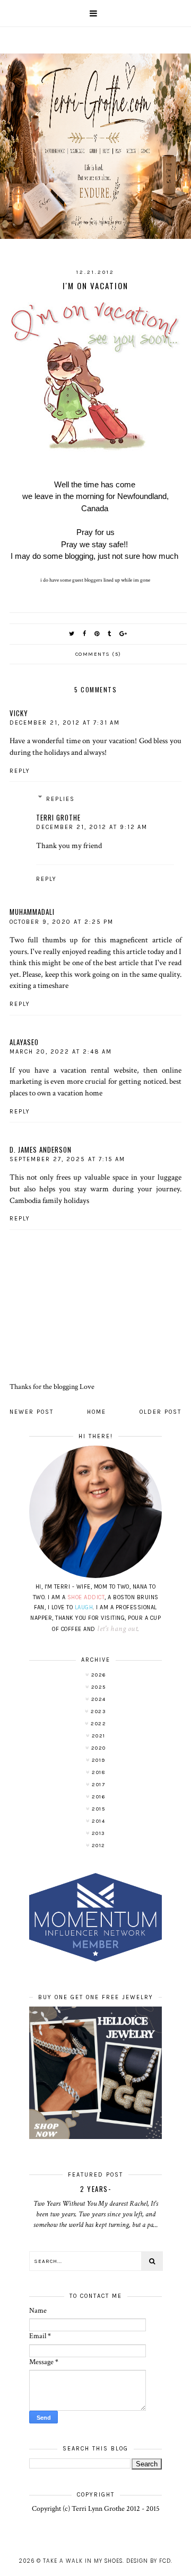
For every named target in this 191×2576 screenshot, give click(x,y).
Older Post (160, 1412)
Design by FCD (149, 2561)
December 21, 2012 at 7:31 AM (65, 723)
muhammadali (32, 912)
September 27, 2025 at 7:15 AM (67, 1159)
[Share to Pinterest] (97, 634)
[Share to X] (72, 634)
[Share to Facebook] (85, 634)
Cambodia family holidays (49, 1200)
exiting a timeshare (39, 985)
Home (97, 1412)
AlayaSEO (24, 1042)
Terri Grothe (58, 817)
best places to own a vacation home (95, 1087)
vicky (19, 713)
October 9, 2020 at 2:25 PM (62, 922)
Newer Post (32, 1412)
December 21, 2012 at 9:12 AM (92, 827)
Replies (60, 799)
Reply (20, 771)
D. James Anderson (41, 1149)
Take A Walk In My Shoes (83, 2561)
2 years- (95, 2189)
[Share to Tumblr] (110, 634)
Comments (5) (98, 654)
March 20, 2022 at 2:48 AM (61, 1052)
